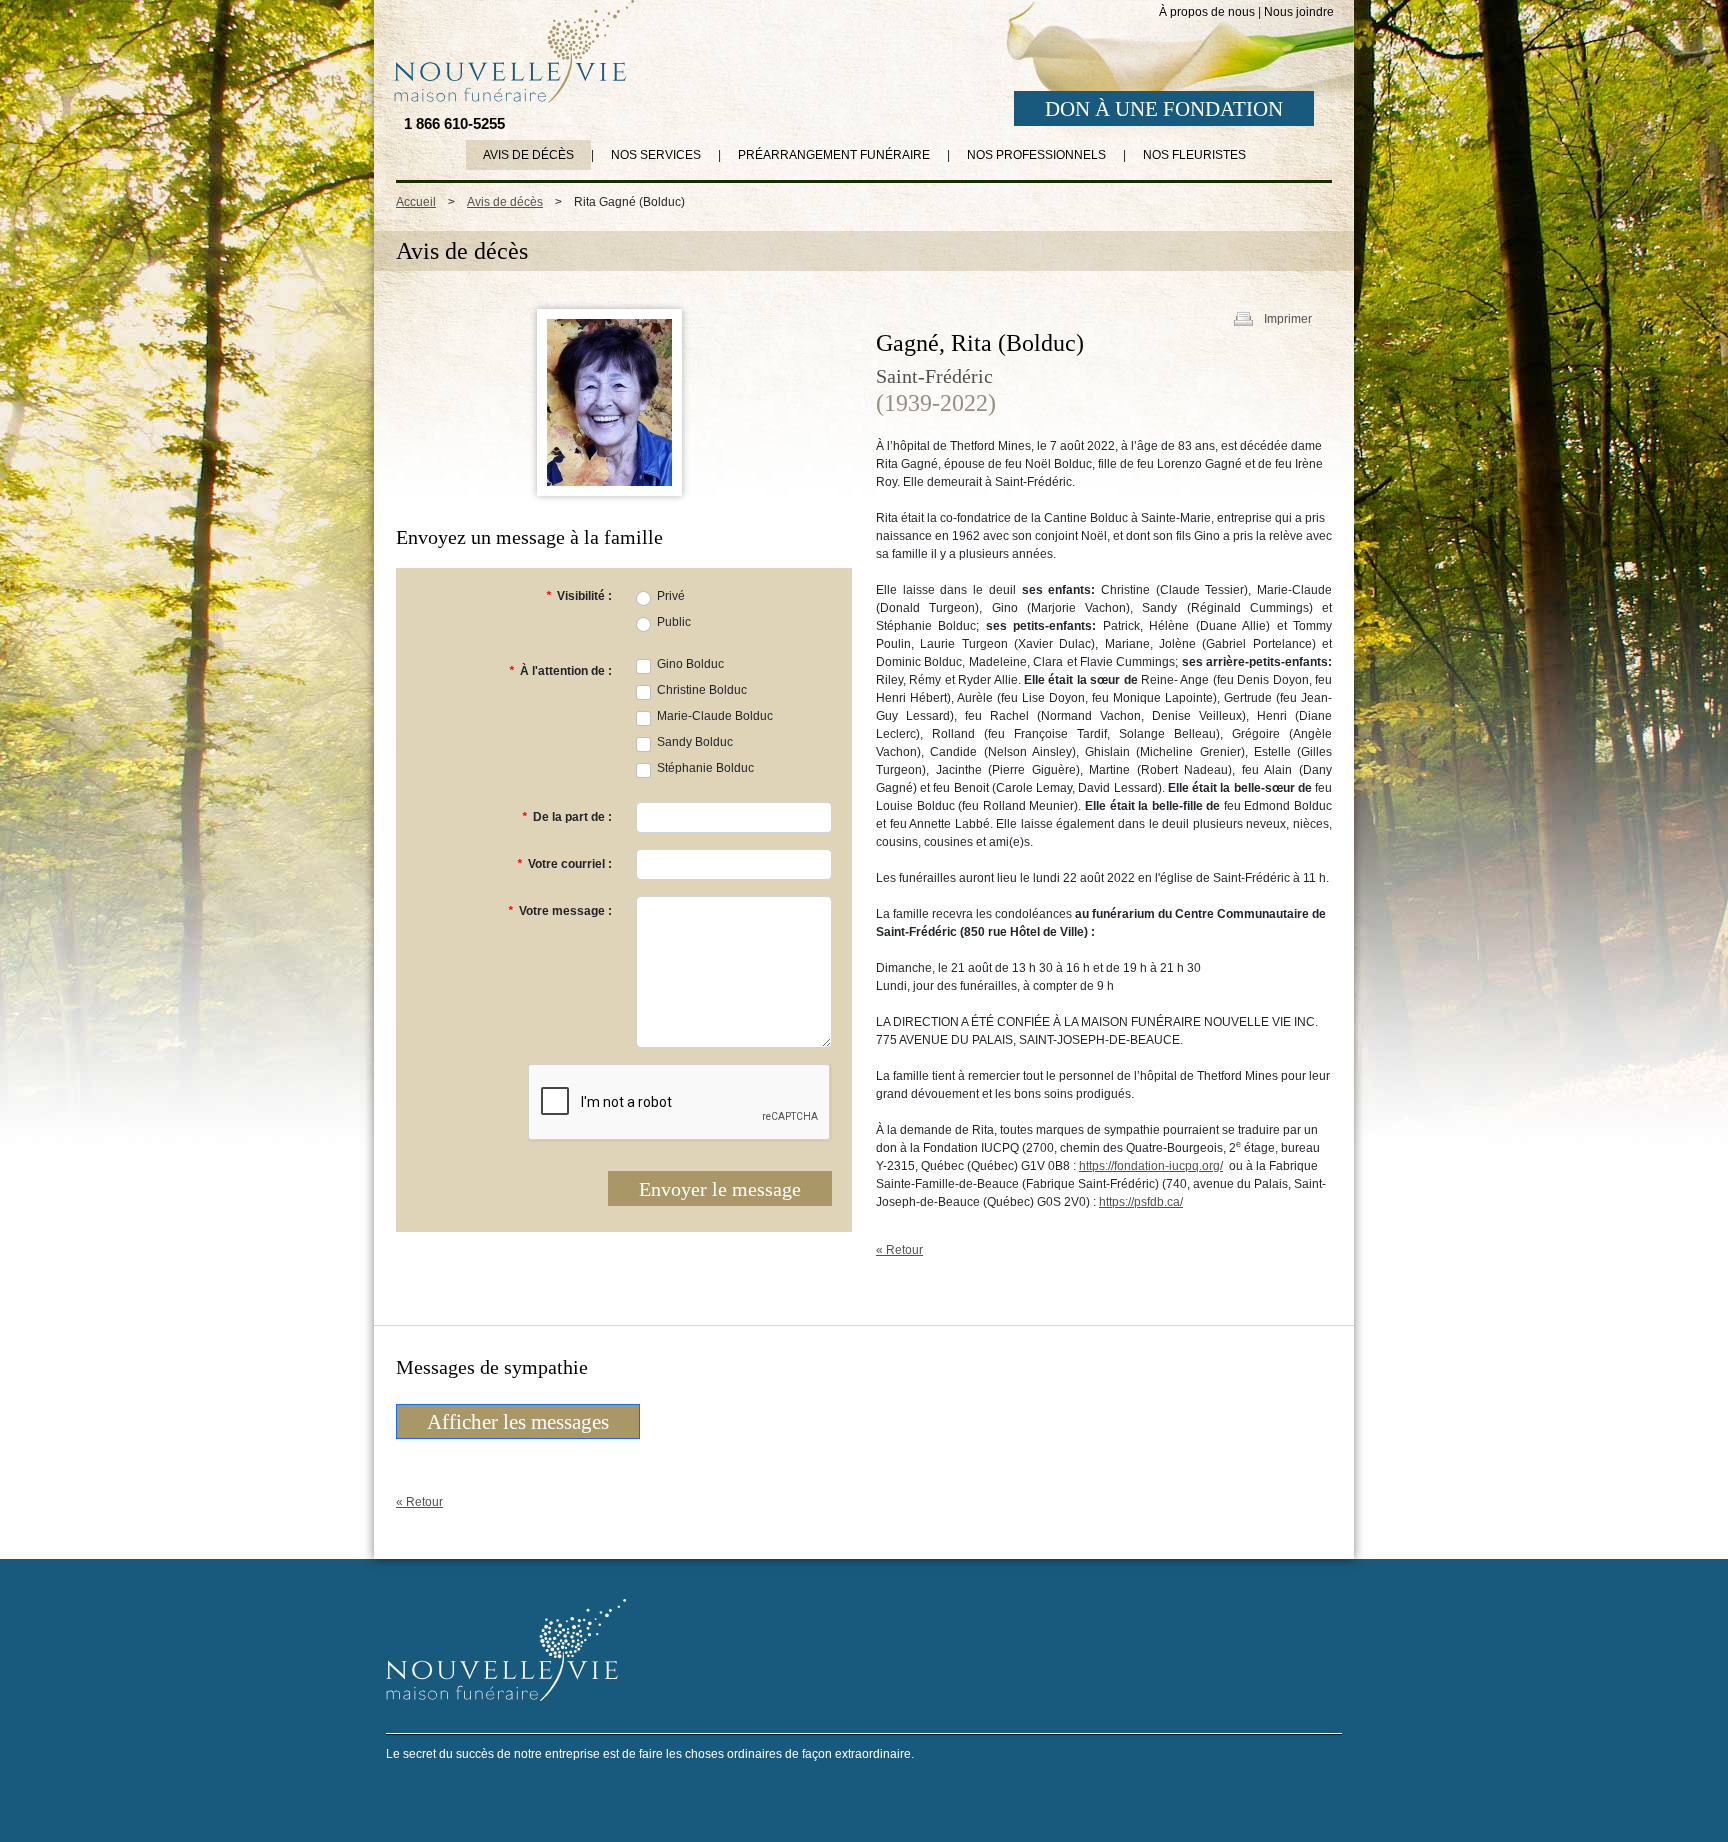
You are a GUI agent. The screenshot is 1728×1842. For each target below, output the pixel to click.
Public (674, 622)
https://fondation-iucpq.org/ (1151, 1166)
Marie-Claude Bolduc (715, 716)
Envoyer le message (720, 1189)
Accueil (416, 202)
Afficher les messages (518, 1422)
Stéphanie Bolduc (705, 768)
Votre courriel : (564, 864)
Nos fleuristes (1194, 155)
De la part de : (567, 817)
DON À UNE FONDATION (1164, 109)
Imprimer (1288, 319)
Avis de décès (528, 155)
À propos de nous (1207, 12)
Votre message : (560, 911)
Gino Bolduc (690, 664)
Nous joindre (1299, 12)
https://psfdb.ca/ (1141, 1202)
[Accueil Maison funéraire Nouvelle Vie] (510, 51)
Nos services (656, 155)
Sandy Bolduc (695, 742)
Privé (671, 596)
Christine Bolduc (702, 690)
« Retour (899, 1250)
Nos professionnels (1036, 155)
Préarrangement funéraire (834, 155)
